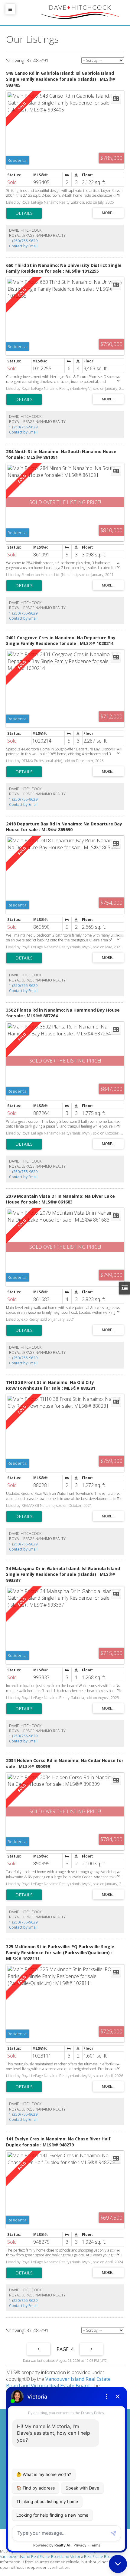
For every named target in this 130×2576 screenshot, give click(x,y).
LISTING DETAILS (24, 213)
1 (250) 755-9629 (23, 241)
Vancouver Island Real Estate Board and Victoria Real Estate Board (58, 2382)
